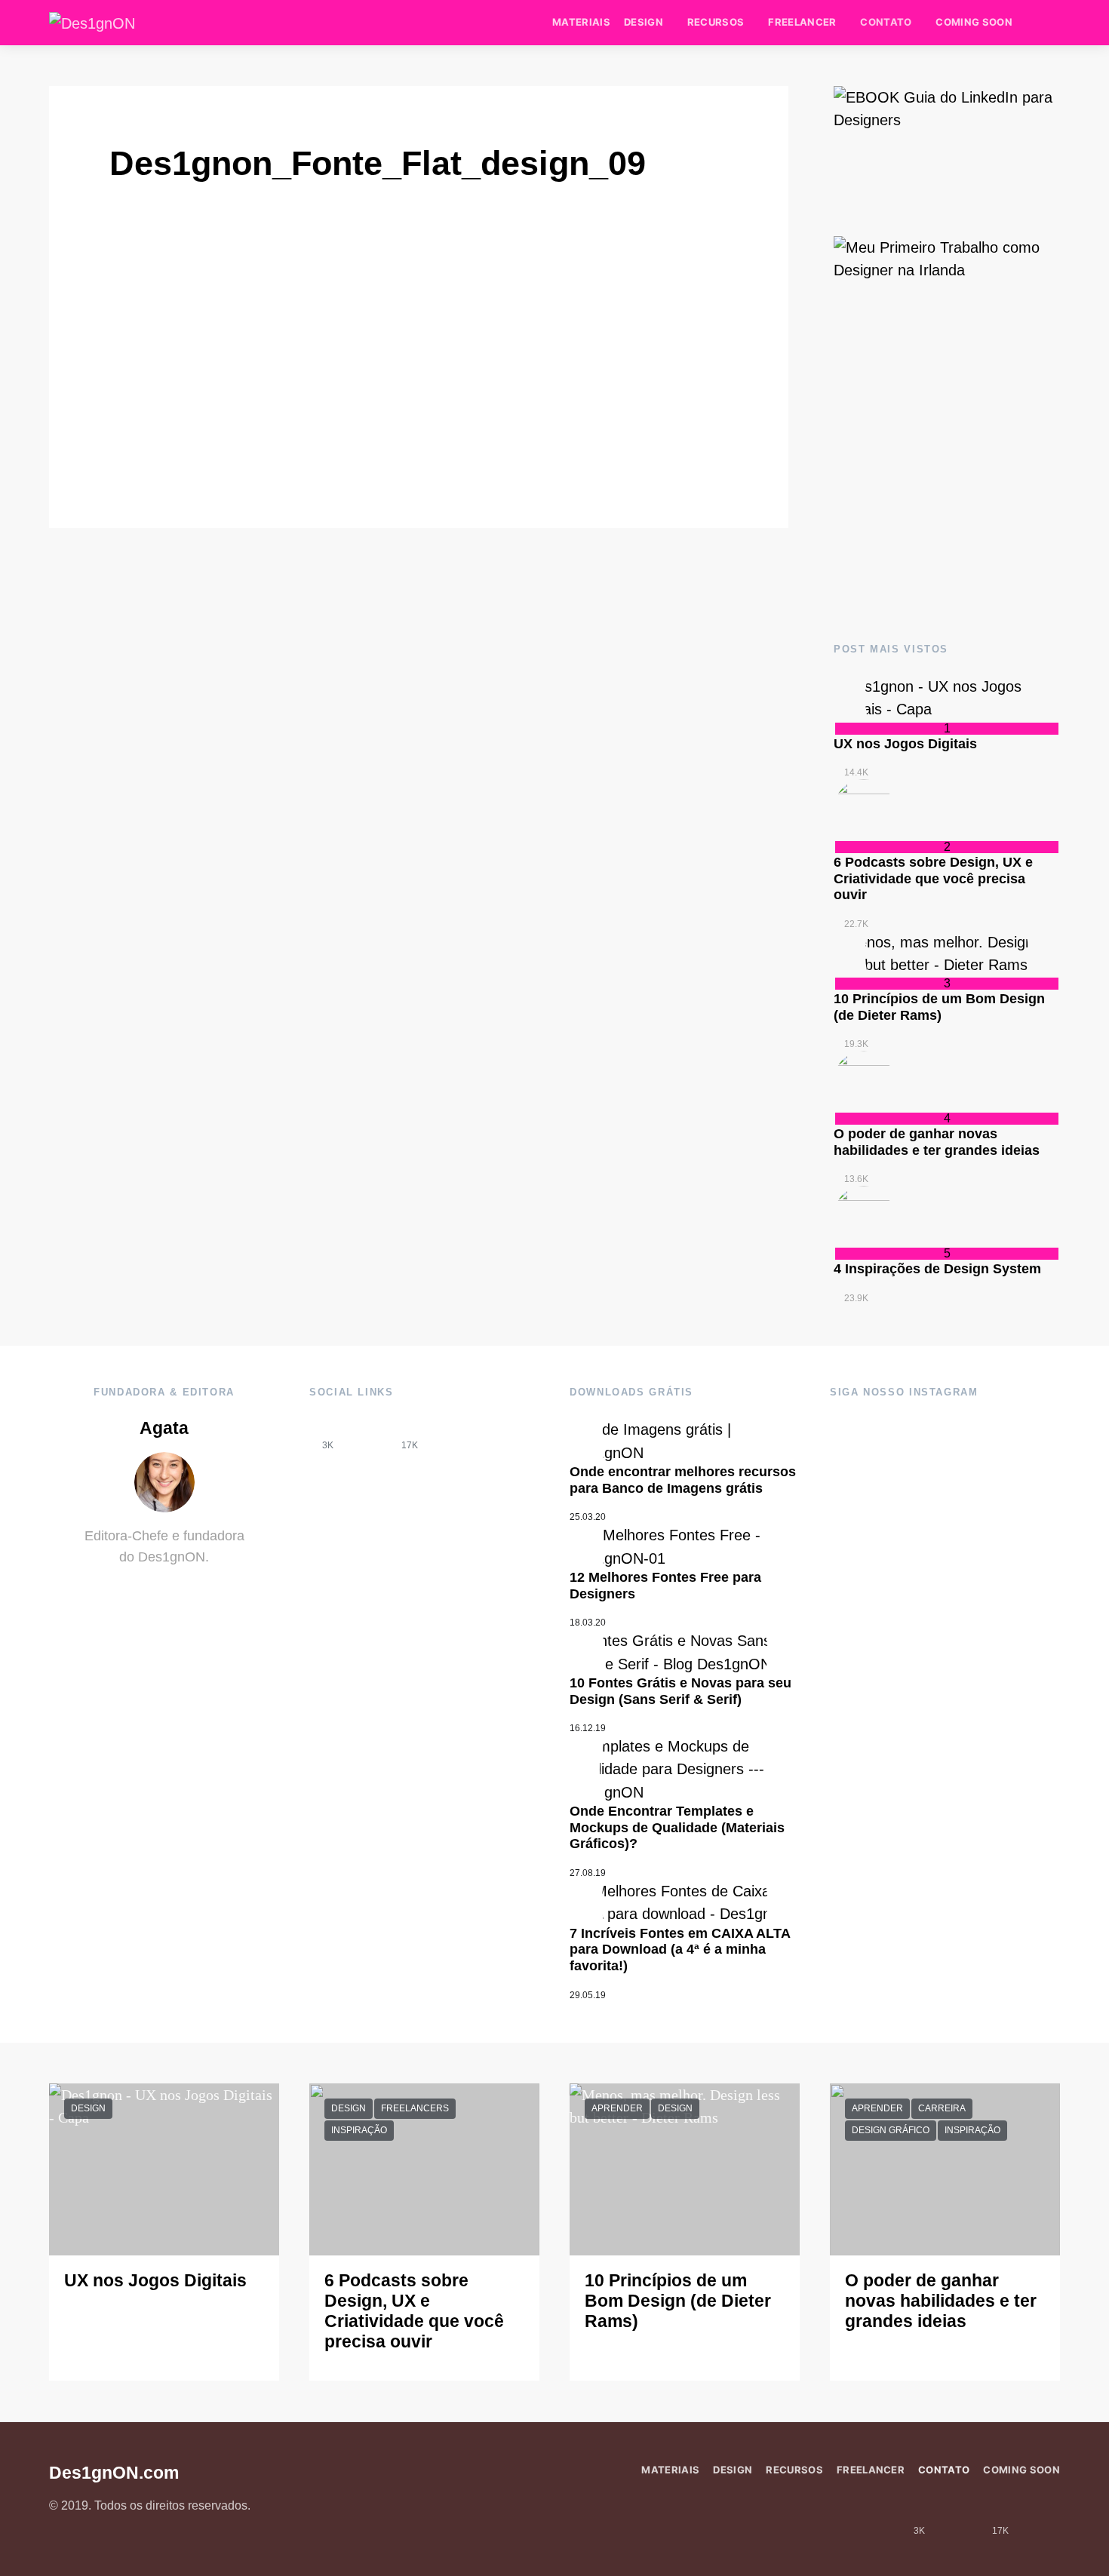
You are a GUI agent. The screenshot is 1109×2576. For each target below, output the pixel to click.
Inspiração (359, 2130)
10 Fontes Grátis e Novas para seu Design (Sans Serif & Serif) (680, 1691)
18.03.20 (588, 1623)
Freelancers (415, 2108)
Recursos (716, 22)
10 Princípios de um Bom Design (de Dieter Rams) (939, 1007)
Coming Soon (974, 22)
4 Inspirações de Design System (937, 1269)
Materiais (581, 22)
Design (644, 22)
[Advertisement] (947, 492)
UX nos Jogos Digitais (905, 744)
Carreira (942, 2108)
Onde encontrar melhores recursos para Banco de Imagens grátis (683, 1480)
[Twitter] (450, 1434)
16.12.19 (588, 1728)
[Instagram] (369, 1434)
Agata (164, 1428)
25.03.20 (588, 1517)
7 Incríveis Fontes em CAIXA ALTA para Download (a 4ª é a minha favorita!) (680, 1950)
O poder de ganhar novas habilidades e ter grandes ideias (937, 1142)
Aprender (617, 2108)
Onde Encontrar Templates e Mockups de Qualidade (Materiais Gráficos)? (677, 1827)
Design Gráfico (891, 2130)
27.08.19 (588, 1873)
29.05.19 (588, 1995)
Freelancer (802, 22)
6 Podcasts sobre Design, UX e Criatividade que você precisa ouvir (933, 878)
